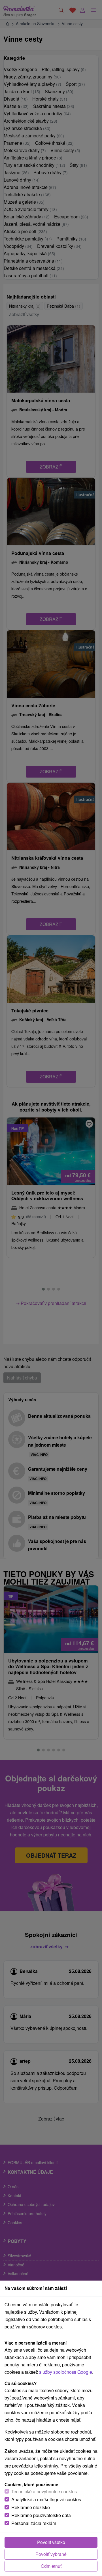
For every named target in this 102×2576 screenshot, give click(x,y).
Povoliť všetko (51, 2542)
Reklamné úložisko (31, 2507)
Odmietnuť (51, 2566)
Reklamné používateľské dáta (41, 2515)
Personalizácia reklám (34, 2523)
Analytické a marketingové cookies (46, 2499)
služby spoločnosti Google (66, 2372)
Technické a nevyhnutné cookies (44, 2491)
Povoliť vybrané (51, 2554)
